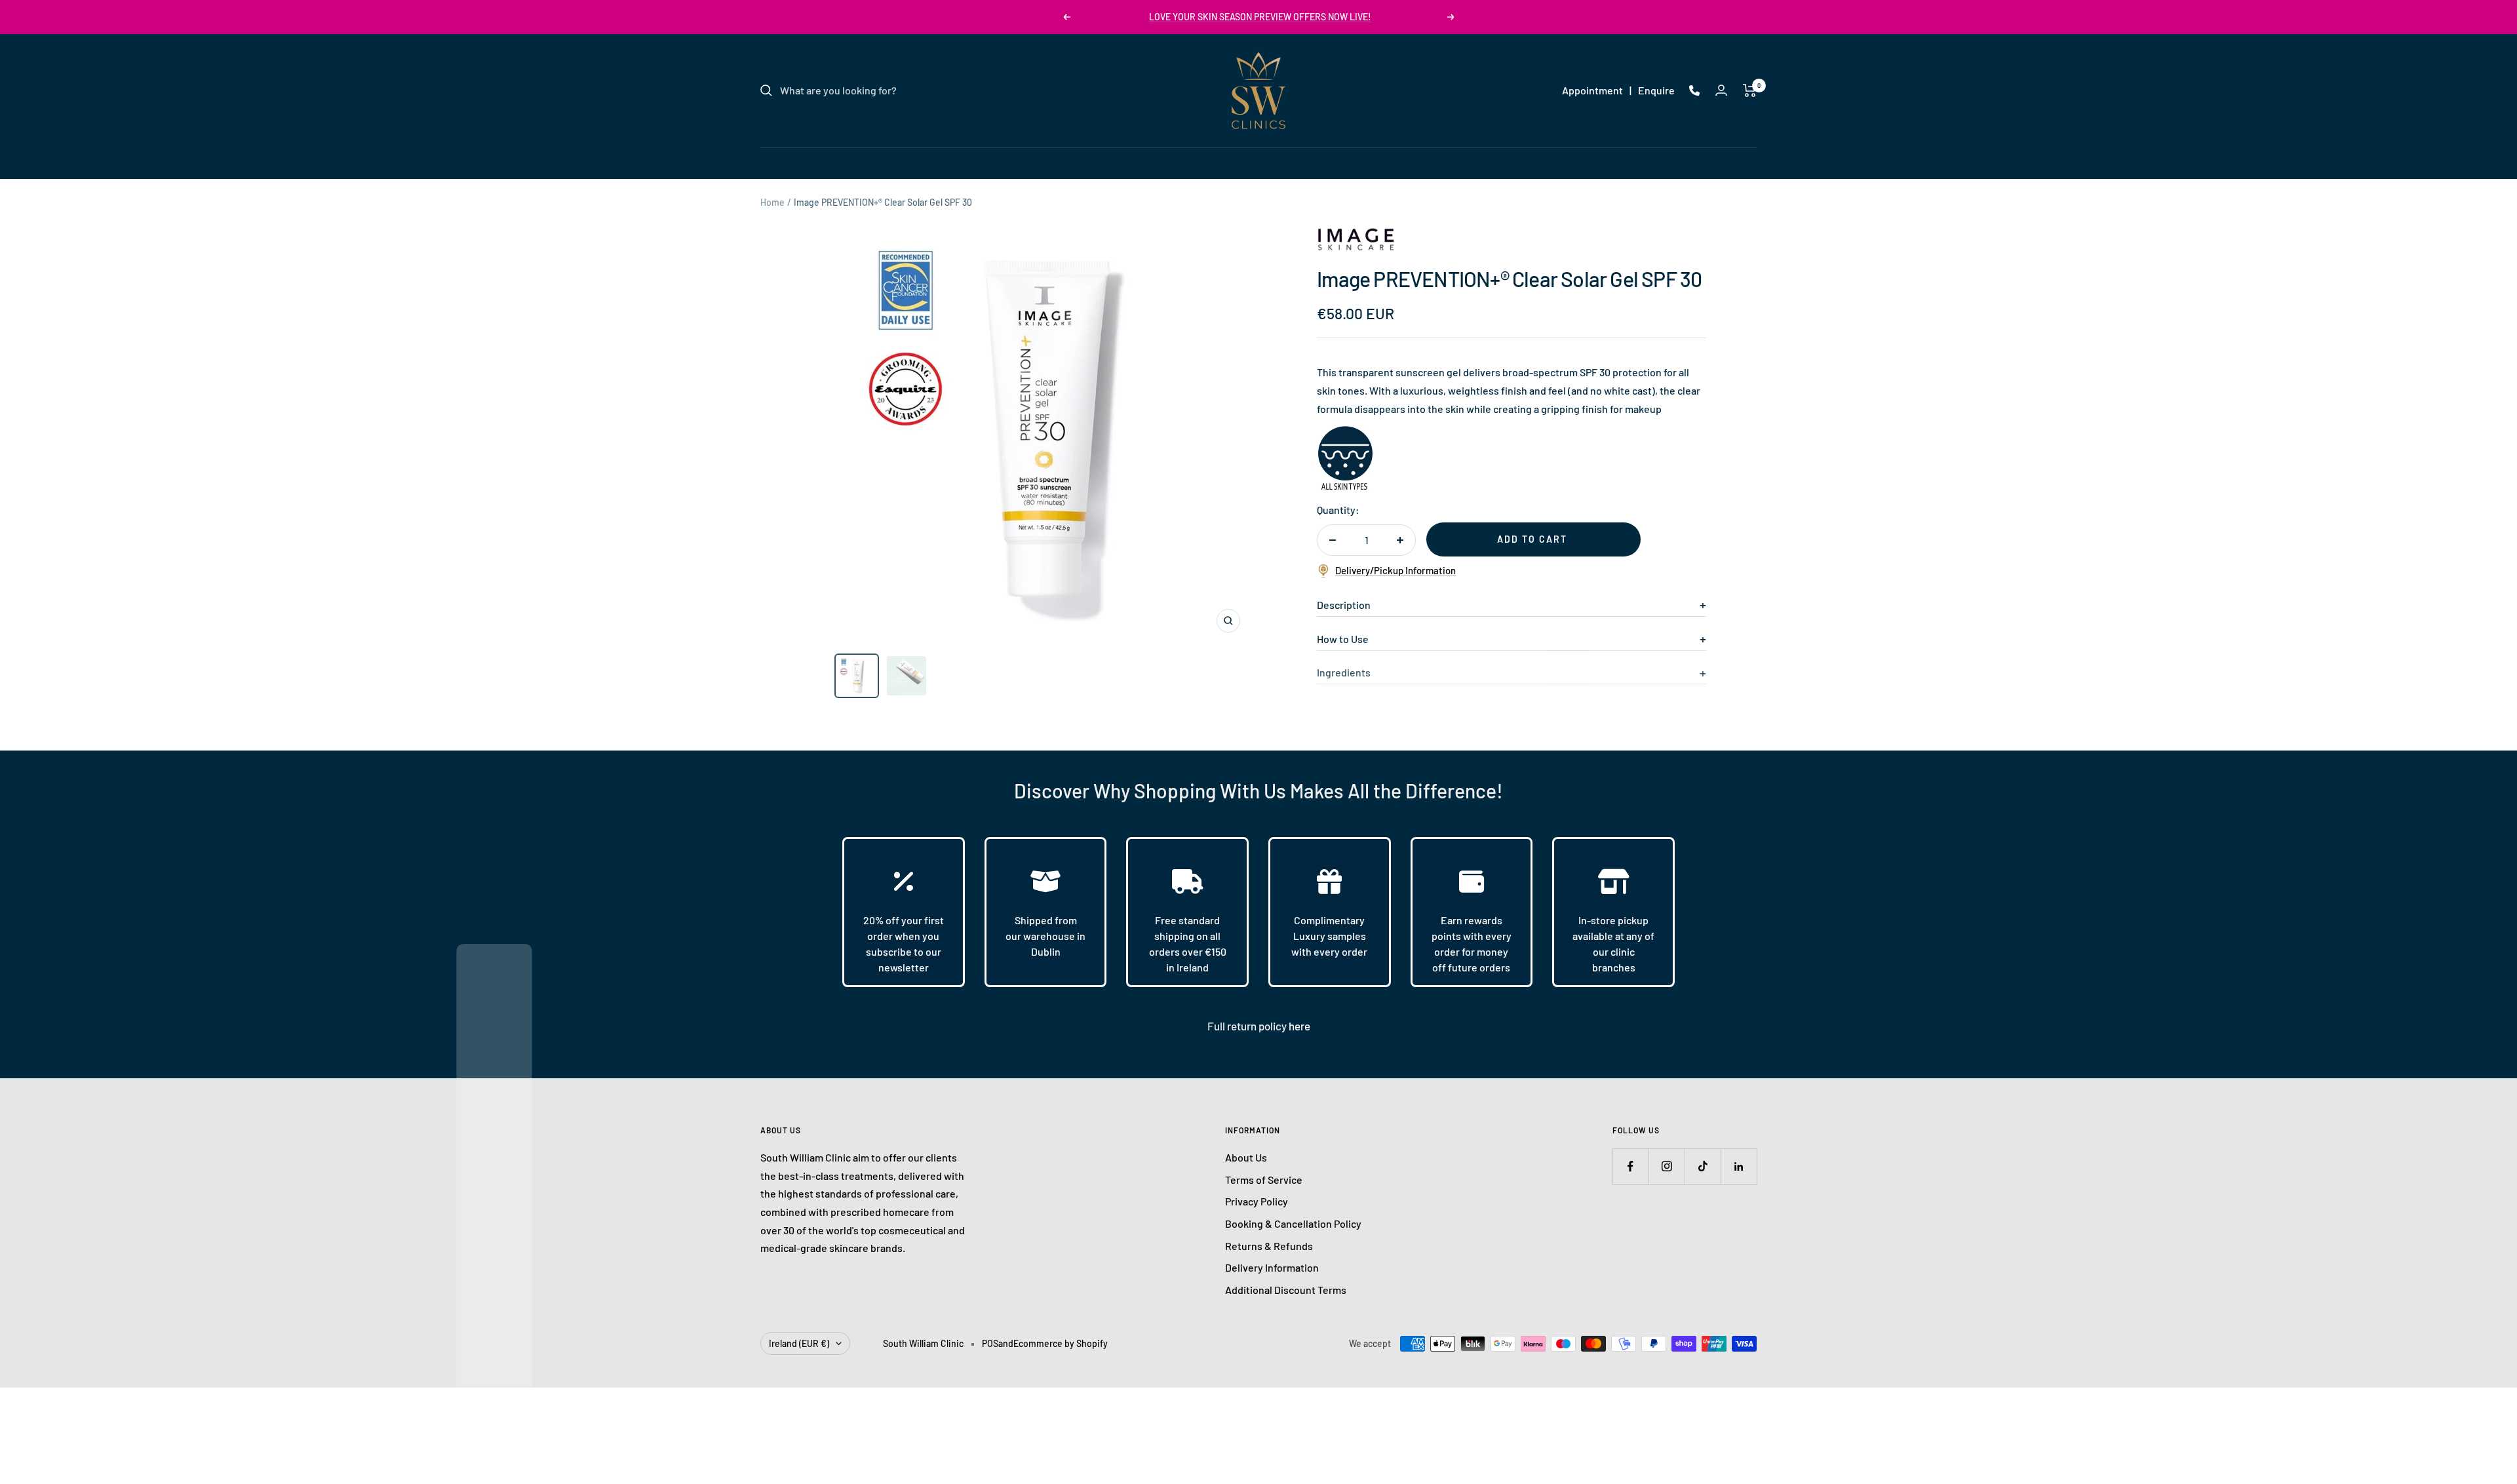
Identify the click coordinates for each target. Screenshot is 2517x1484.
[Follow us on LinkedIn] (1739, 1166)
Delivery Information (1272, 1267)
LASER (1179, 162)
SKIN (1131, 162)
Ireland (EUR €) (799, 1343)
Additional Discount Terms (1286, 1290)
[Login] (1721, 90)
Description (1344, 605)
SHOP (1384, 162)
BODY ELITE (1323, 162)
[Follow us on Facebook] (1630, 1166)
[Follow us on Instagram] (1667, 1166)
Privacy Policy (1257, 1201)
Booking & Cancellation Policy (1293, 1223)
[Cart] (1750, 90)
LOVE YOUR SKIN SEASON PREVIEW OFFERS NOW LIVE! (1260, 17)
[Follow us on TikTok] (1703, 1166)
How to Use (1343, 639)
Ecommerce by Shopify (1061, 1343)
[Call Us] (1694, 90)
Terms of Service (1264, 1180)
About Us (1246, 1157)
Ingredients (1344, 672)
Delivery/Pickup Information (1395, 570)
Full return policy (1248, 1026)
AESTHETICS (1245, 162)
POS (990, 1343)
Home (772, 202)
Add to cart (1532, 539)
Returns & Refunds (1269, 1246)
